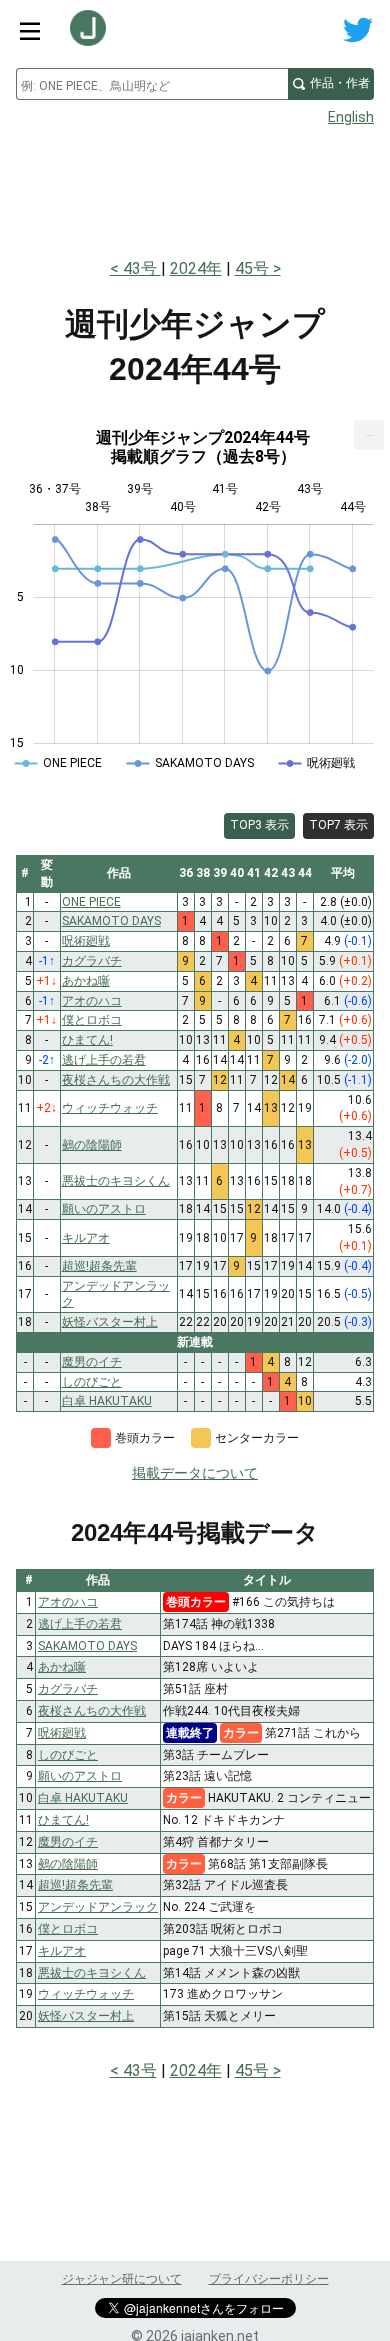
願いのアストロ (80, 1776)
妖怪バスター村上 (86, 2016)
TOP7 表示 (338, 825)
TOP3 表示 (259, 825)
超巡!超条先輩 (75, 1885)
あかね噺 (62, 1667)
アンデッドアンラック (98, 1907)
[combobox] (152, 84)
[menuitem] (369, 435)
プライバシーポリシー (269, 2279)
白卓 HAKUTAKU (83, 1798)
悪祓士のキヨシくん (92, 1973)
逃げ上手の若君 (80, 1624)
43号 (142, 268)
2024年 (196, 268)
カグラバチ (68, 1689)
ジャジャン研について (122, 2279)
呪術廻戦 (62, 1733)
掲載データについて (195, 1473)
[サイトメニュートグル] (30, 30)
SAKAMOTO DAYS (87, 1646)
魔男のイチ (68, 1842)
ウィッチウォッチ (86, 1994)
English (351, 117)
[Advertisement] (195, 186)
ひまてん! (63, 1820)
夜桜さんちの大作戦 (92, 1711)
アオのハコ (68, 1602)
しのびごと (68, 1755)
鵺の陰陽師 (68, 1864)
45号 (252, 268)
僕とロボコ (68, 1929)
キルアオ (62, 1951)
